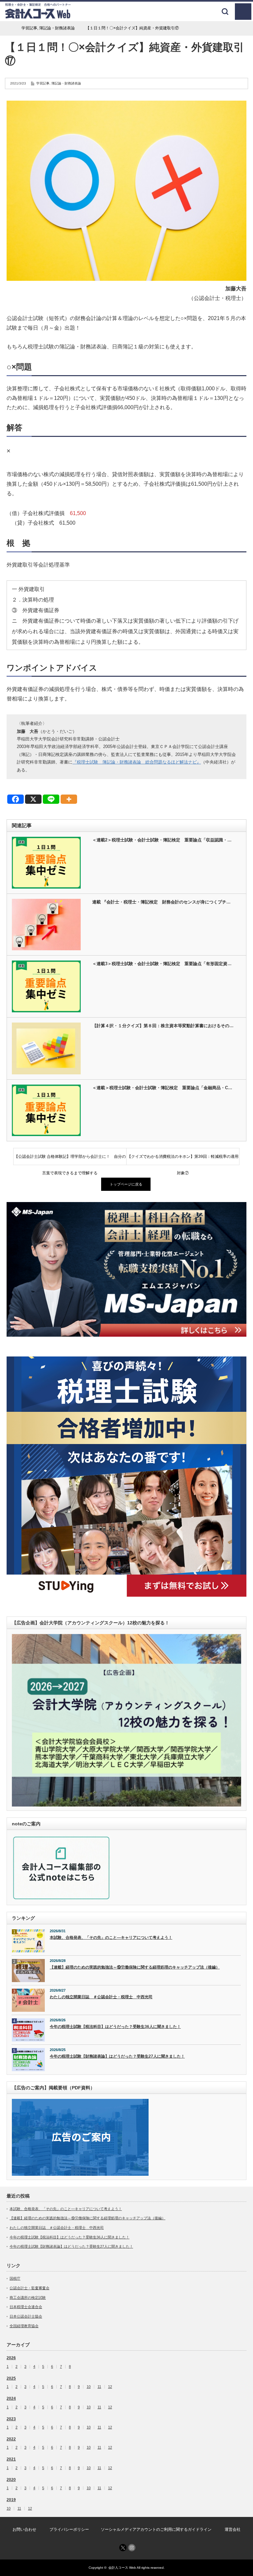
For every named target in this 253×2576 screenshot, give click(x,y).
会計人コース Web (122, 2568)
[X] (33, 799)
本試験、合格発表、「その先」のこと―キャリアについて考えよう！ (111, 1938)
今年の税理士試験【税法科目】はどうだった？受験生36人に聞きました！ (115, 2027)
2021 (11, 2459)
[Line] (51, 799)
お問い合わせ (24, 2529)
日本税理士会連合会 (26, 2307)
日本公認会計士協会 (26, 2316)
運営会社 (233, 2529)
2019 (11, 2500)
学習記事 (43, 83)
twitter (123, 2548)
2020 (11, 2480)
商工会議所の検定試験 (28, 2298)
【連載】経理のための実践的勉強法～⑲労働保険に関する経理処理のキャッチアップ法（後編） (135, 1967)
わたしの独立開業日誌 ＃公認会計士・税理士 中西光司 (101, 1997)
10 (89, 2387)
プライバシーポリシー (69, 2529)
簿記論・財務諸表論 (66, 83)
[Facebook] (15, 799)
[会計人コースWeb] (38, 16)
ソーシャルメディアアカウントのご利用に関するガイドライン (156, 2529)
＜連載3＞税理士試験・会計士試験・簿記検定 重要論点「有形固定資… (162, 964)
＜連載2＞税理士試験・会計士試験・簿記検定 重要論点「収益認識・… (162, 840)
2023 (11, 2419)
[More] (69, 799)
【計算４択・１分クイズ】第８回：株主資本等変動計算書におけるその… (163, 1026)
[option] (126, 1269)
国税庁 (15, 2278)
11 (99, 2387)
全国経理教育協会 (24, 2326)
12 (110, 2387)
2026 (11, 2358)
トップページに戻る (126, 1184)
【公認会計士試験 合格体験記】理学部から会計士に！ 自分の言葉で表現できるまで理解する (70, 1159)
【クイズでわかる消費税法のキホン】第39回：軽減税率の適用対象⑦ (183, 1159)
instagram (132, 2548)
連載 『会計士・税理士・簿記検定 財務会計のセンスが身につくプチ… (161, 902)
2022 (11, 2439)
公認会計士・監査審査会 (29, 2288)
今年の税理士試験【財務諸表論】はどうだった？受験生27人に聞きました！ (117, 2056)
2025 (11, 2378)
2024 (11, 2398)
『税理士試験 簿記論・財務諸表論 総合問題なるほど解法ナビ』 (137, 762)
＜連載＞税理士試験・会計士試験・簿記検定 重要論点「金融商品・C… (162, 1088)
